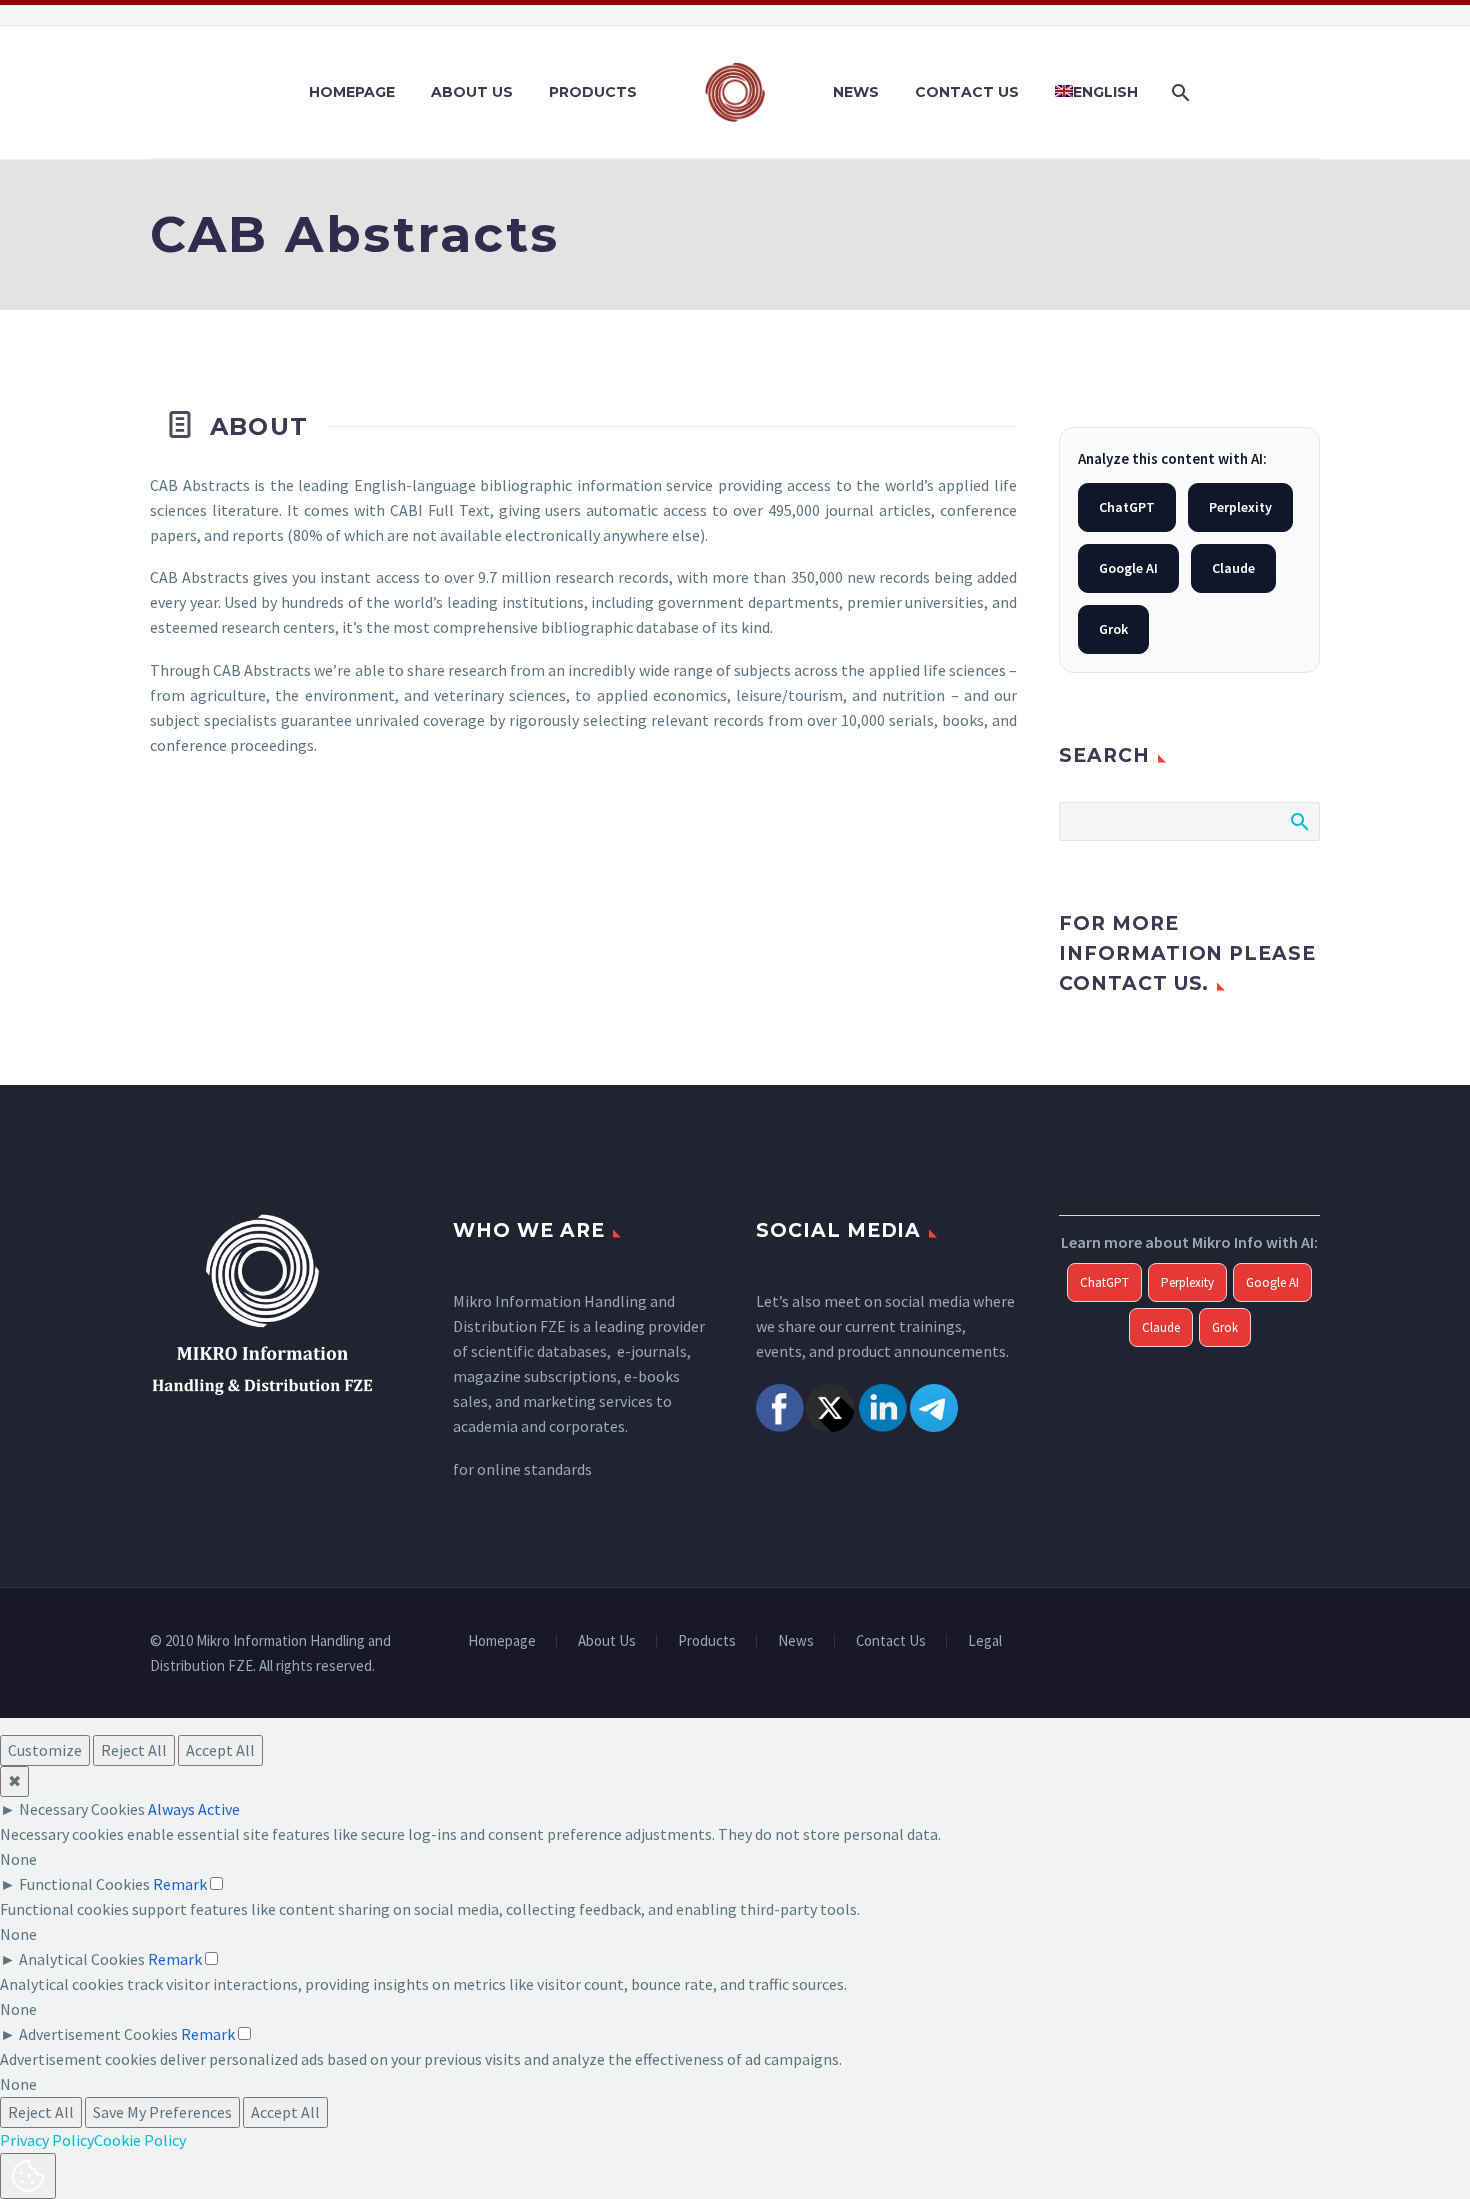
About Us (472, 92)
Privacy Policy (47, 2140)
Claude (1233, 568)
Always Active (194, 1809)
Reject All (134, 1750)
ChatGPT (1127, 507)
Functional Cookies (84, 1884)
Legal (985, 1641)
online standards (534, 1469)
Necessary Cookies (82, 1809)
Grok (1113, 629)
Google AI (1128, 568)
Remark (180, 1884)
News (856, 92)
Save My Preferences (162, 2112)
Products (593, 92)
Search (1298, 821)
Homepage (352, 92)
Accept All (220, 1750)
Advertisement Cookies (98, 2034)
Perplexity (1240, 507)
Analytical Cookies (82, 1959)
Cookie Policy (140, 2140)
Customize (45, 1750)
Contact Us (967, 92)
